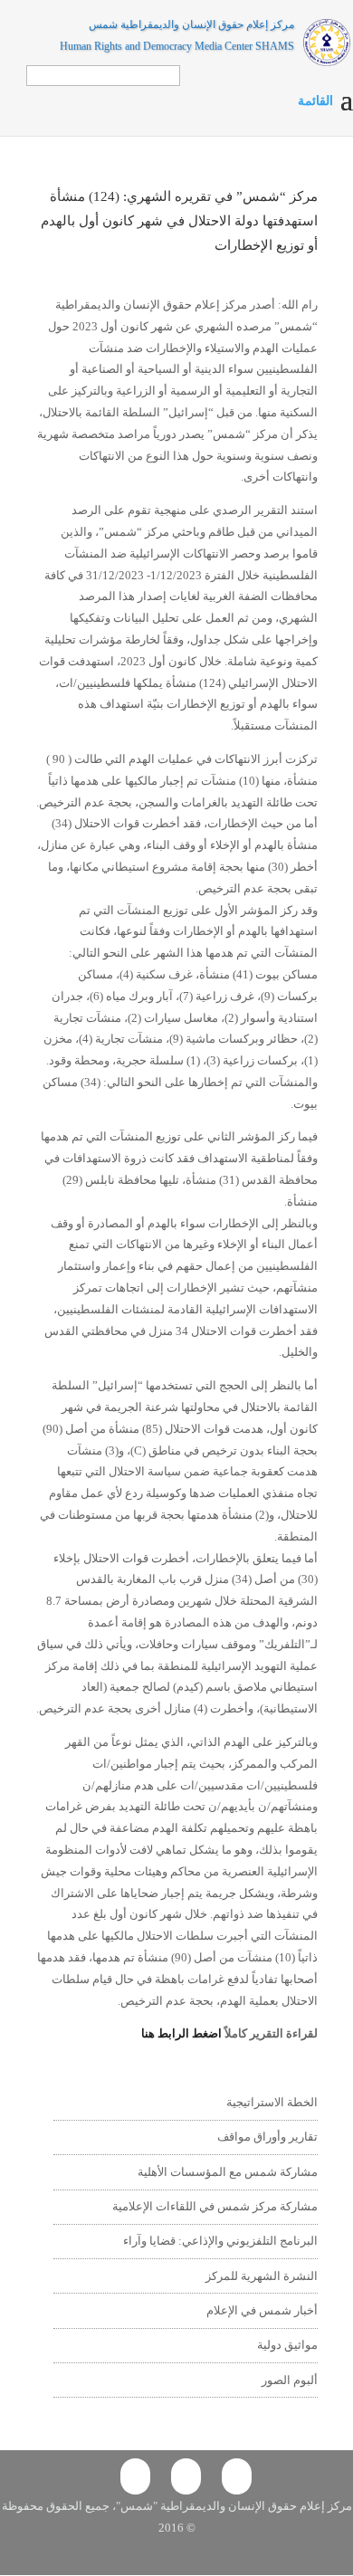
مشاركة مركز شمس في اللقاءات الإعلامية (215, 2206)
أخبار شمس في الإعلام (262, 2310)
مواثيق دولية (287, 2345)
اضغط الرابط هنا (183, 2033)
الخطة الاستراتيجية (272, 2102)
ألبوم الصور (290, 2380)
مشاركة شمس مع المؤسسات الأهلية (228, 2172)
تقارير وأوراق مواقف (267, 2137)
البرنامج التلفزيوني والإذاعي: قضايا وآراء (220, 2241)
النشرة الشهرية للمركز (262, 2276)
